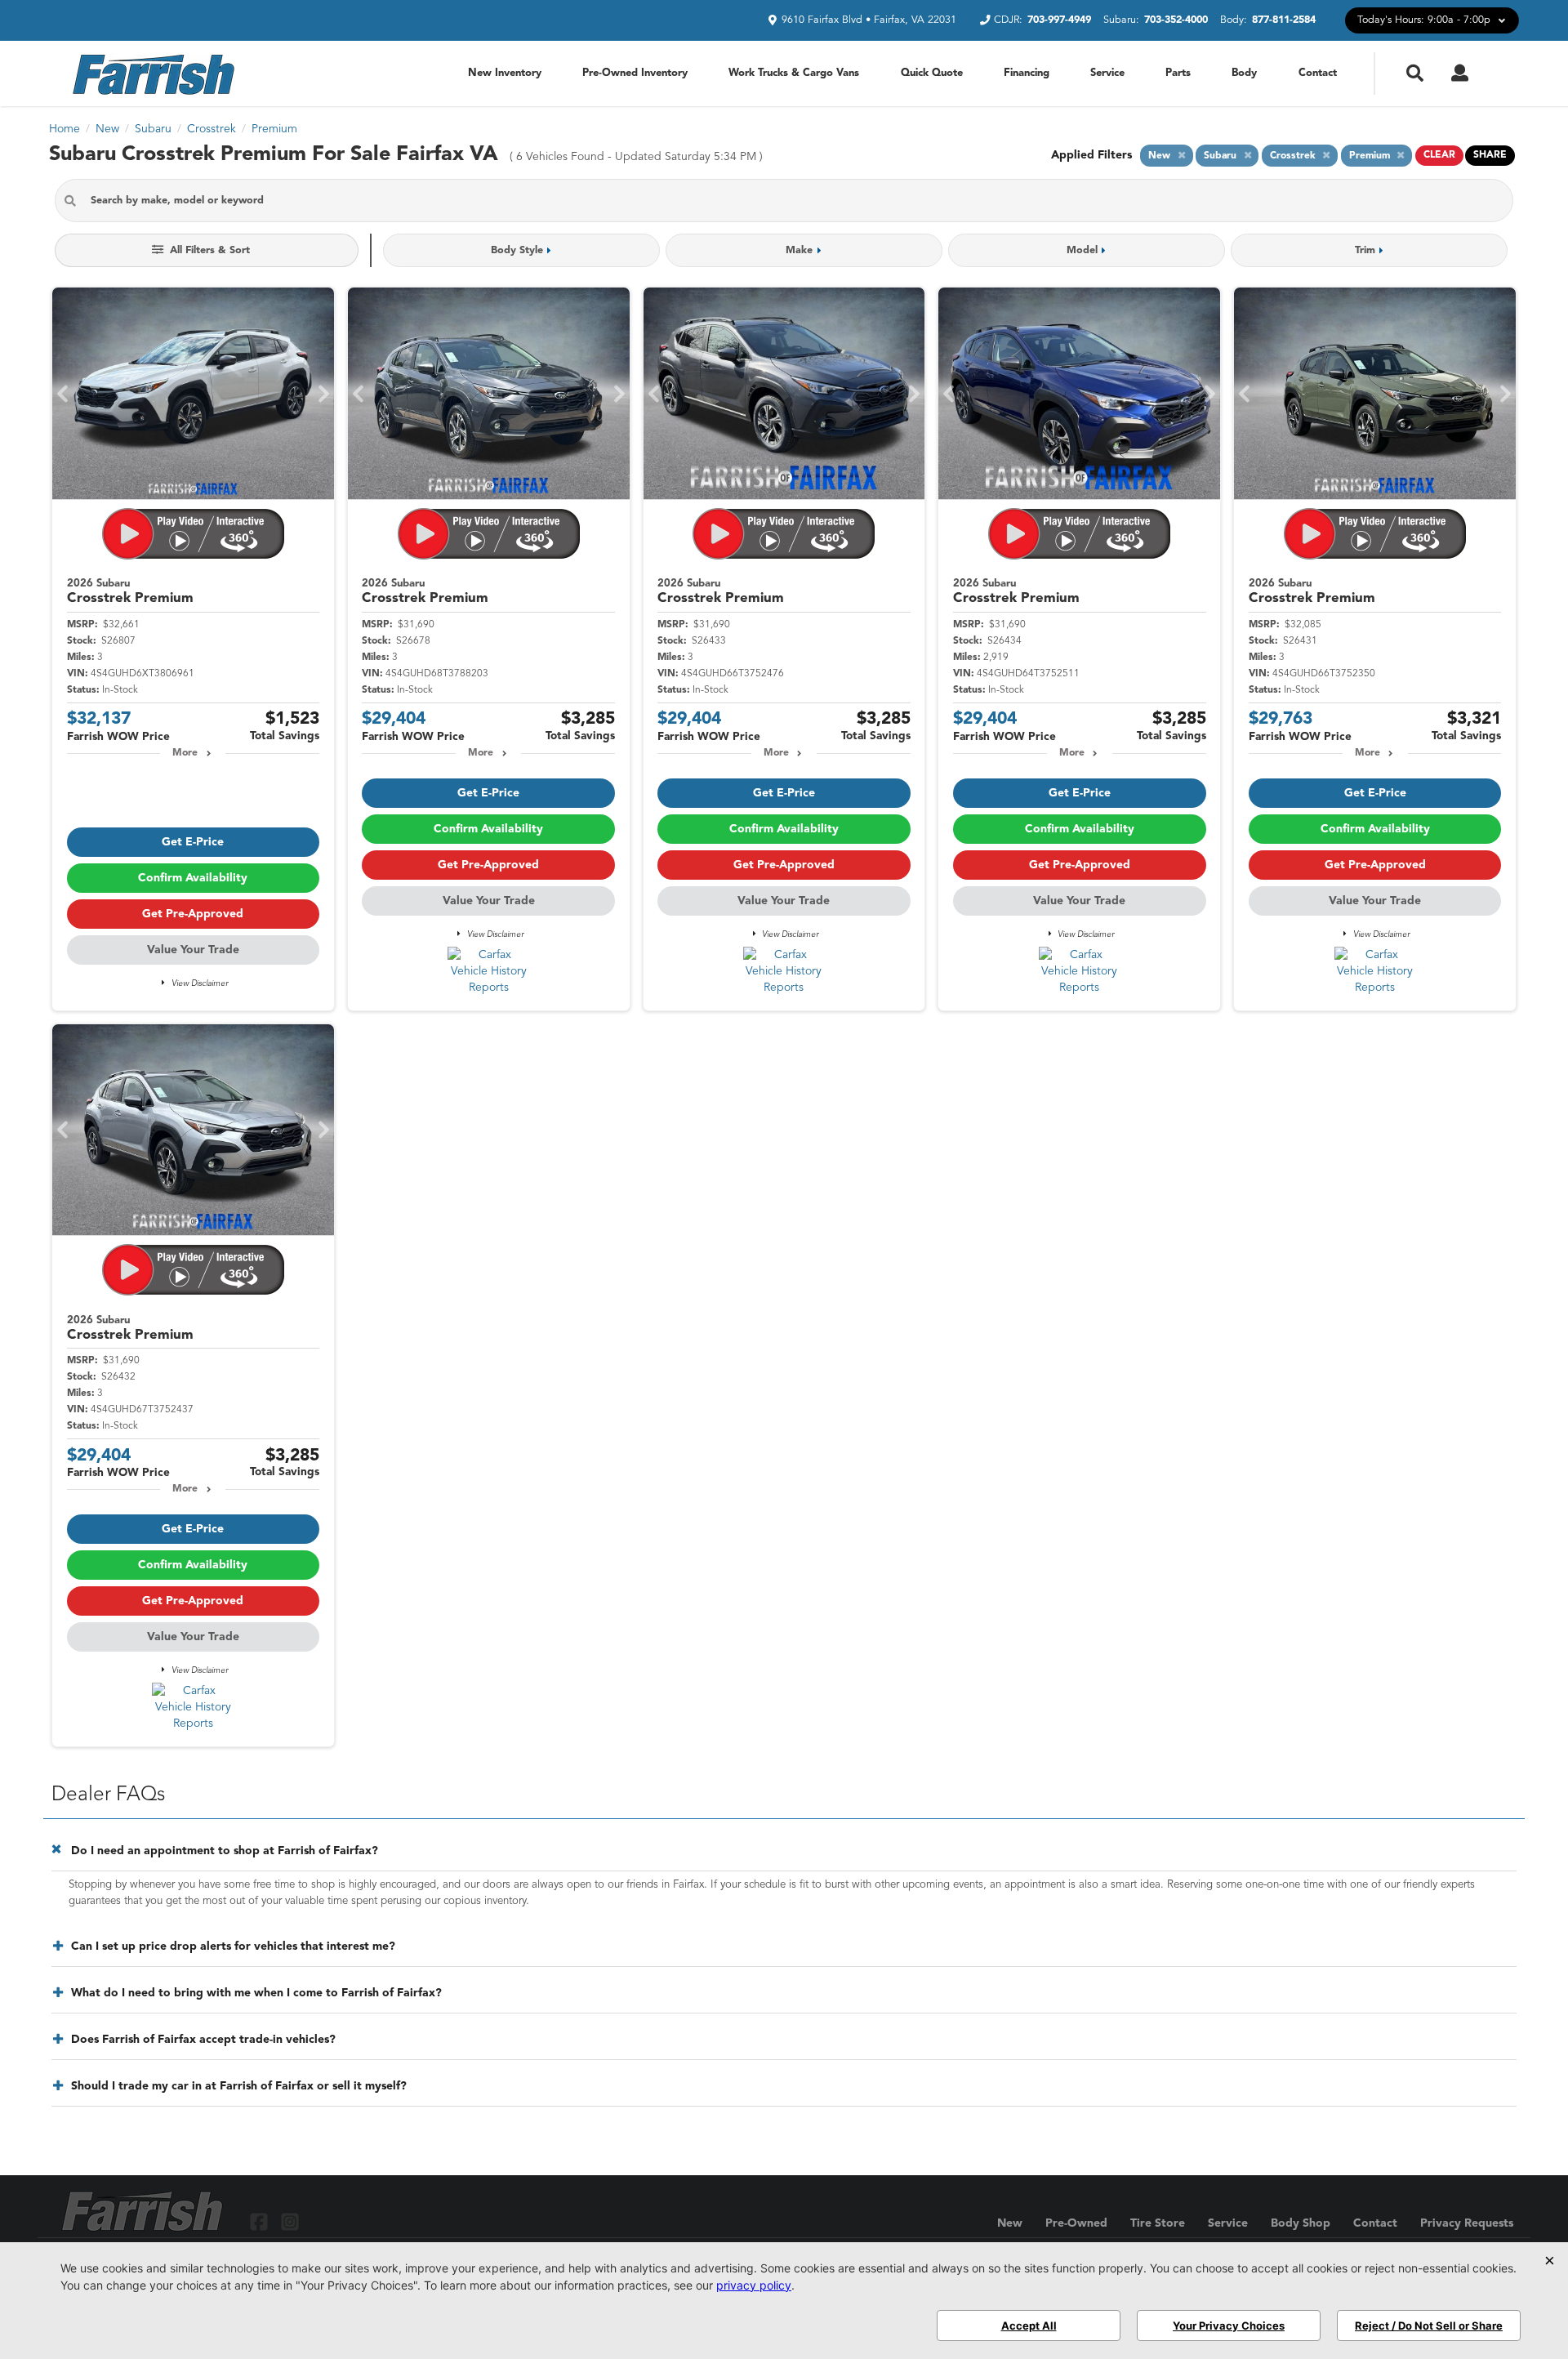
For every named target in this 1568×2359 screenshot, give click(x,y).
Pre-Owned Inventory (635, 73)
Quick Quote (932, 73)
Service (1107, 73)
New (1010, 2223)
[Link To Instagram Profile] (289, 2221)
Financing (1027, 73)
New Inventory (505, 73)
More (185, 753)
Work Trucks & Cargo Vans (794, 73)
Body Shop (1301, 2223)
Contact (1318, 73)
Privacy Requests (1467, 2223)
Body (1244, 73)
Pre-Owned (1076, 2223)
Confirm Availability (193, 878)
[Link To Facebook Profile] (261, 2221)
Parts (1178, 73)
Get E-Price (193, 842)
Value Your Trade (193, 950)
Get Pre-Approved (193, 914)
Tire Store (1158, 2223)
